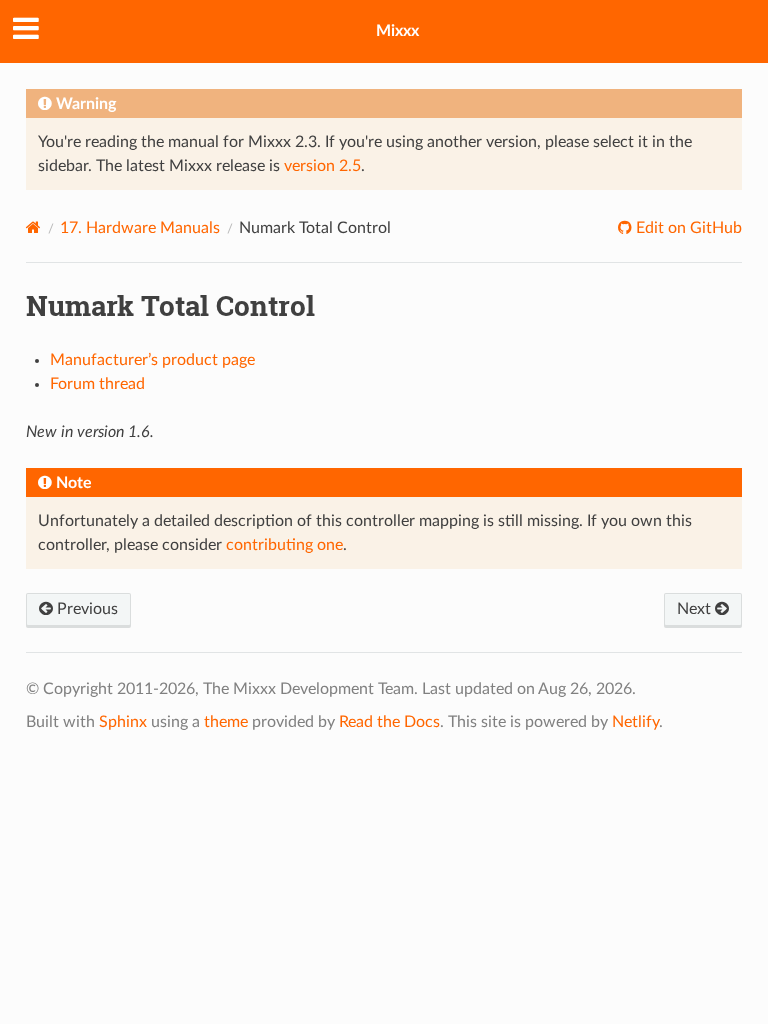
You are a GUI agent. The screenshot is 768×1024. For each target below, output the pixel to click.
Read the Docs (389, 722)
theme (226, 722)
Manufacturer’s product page (152, 360)
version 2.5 (322, 166)
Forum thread (97, 384)
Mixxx (397, 31)
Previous (85, 609)
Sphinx (123, 722)
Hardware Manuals (140, 228)
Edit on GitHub (687, 228)
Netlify (635, 722)
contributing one (284, 545)
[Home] (33, 227)
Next (696, 609)
